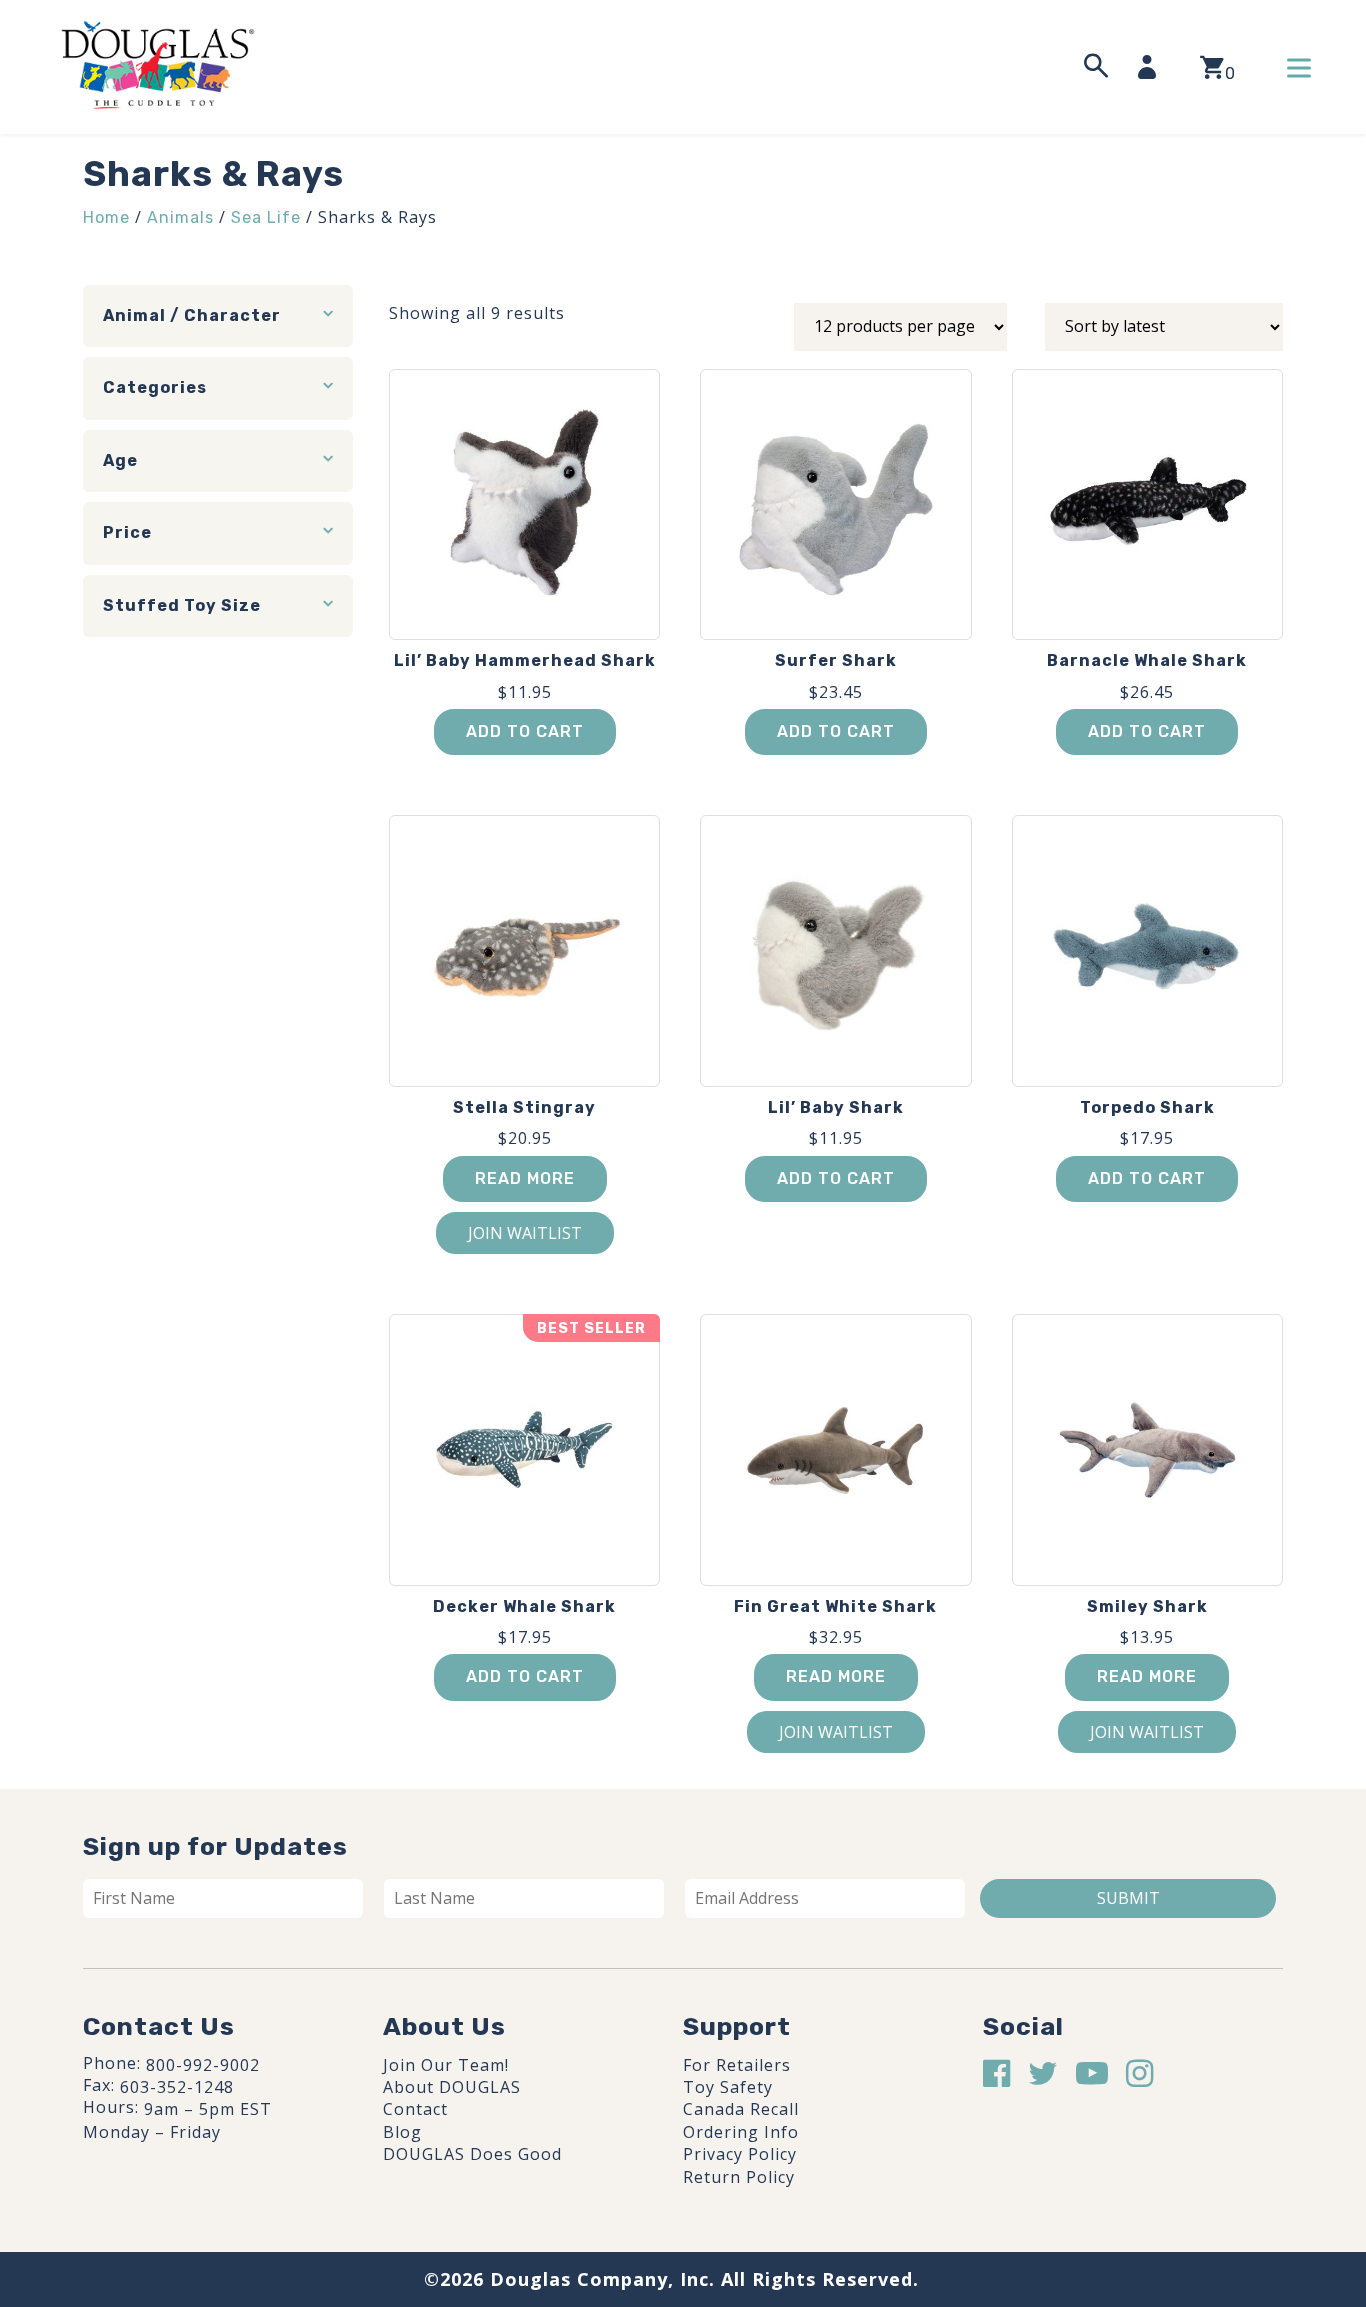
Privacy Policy (740, 2154)
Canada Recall (741, 2109)
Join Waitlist (525, 1233)
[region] (260, 2156)
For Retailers (737, 2065)
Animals (180, 217)
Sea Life (266, 217)
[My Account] (1153, 67)
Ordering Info (741, 2132)
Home (106, 217)
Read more (525, 1178)
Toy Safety (728, 2087)
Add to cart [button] (525, 731)
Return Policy (739, 2177)
